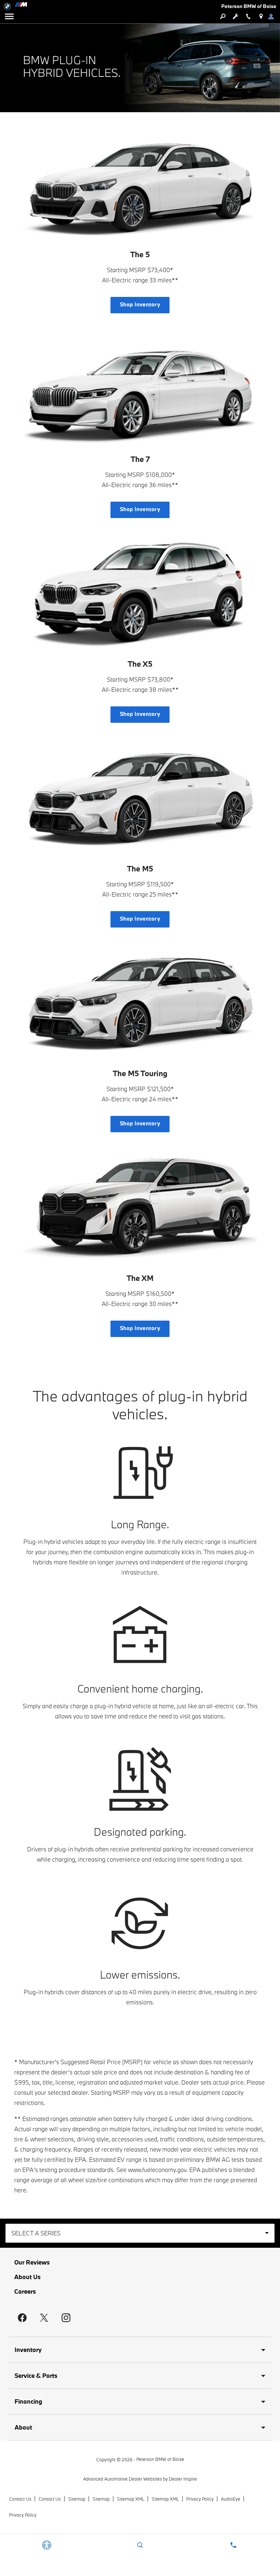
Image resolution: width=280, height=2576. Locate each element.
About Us (27, 2277)
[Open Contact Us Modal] (233, 2545)
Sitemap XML (131, 2499)
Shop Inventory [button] (140, 304)
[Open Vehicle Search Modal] (223, 16)
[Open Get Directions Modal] (261, 16)
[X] (44, 2318)
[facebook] (22, 2318)
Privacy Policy (200, 2499)
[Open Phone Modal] (248, 16)
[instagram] (66, 2318)
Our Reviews (32, 2262)
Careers (25, 2291)
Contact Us (20, 2499)
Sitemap (77, 2499)
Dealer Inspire (183, 2479)
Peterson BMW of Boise (160, 2459)
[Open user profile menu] (274, 16)
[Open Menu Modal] (9, 16)
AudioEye (231, 2499)
